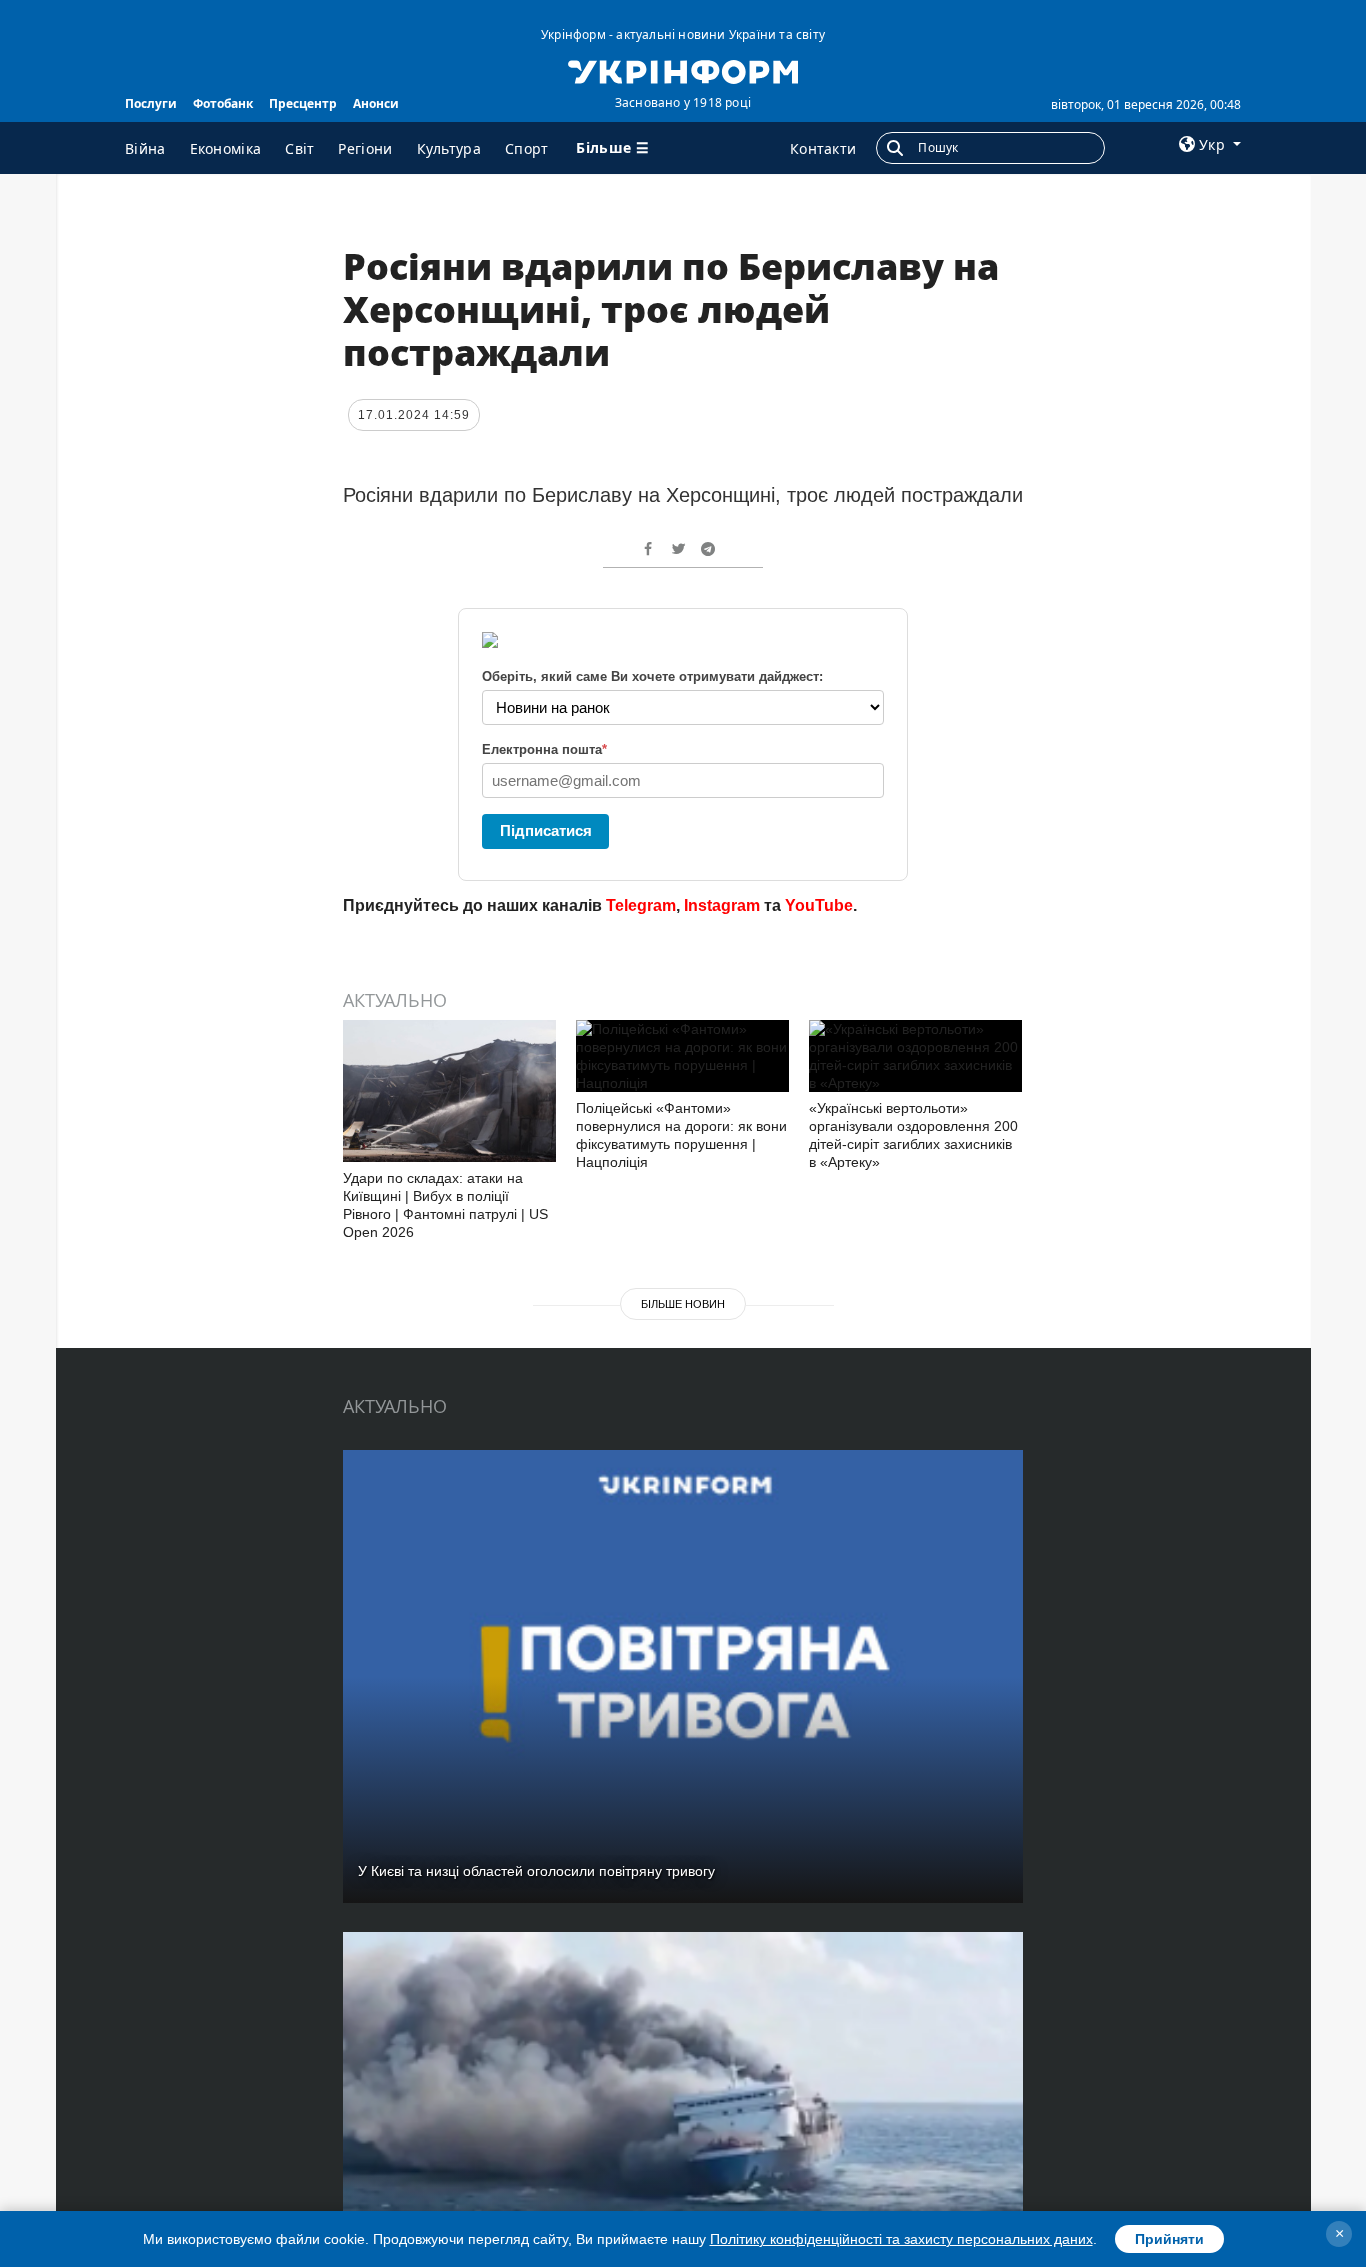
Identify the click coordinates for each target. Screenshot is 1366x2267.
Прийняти (1169, 2239)
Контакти (823, 148)
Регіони (365, 148)
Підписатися (546, 830)
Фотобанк (223, 103)
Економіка (226, 148)
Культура (449, 148)
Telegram (641, 905)
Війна (145, 148)
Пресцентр (303, 103)
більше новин (683, 1304)
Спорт (527, 148)
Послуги (151, 103)
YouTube (819, 905)
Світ (299, 148)
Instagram (722, 905)
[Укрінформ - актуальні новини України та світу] (682, 70)
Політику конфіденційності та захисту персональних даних (901, 2239)
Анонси (376, 103)
